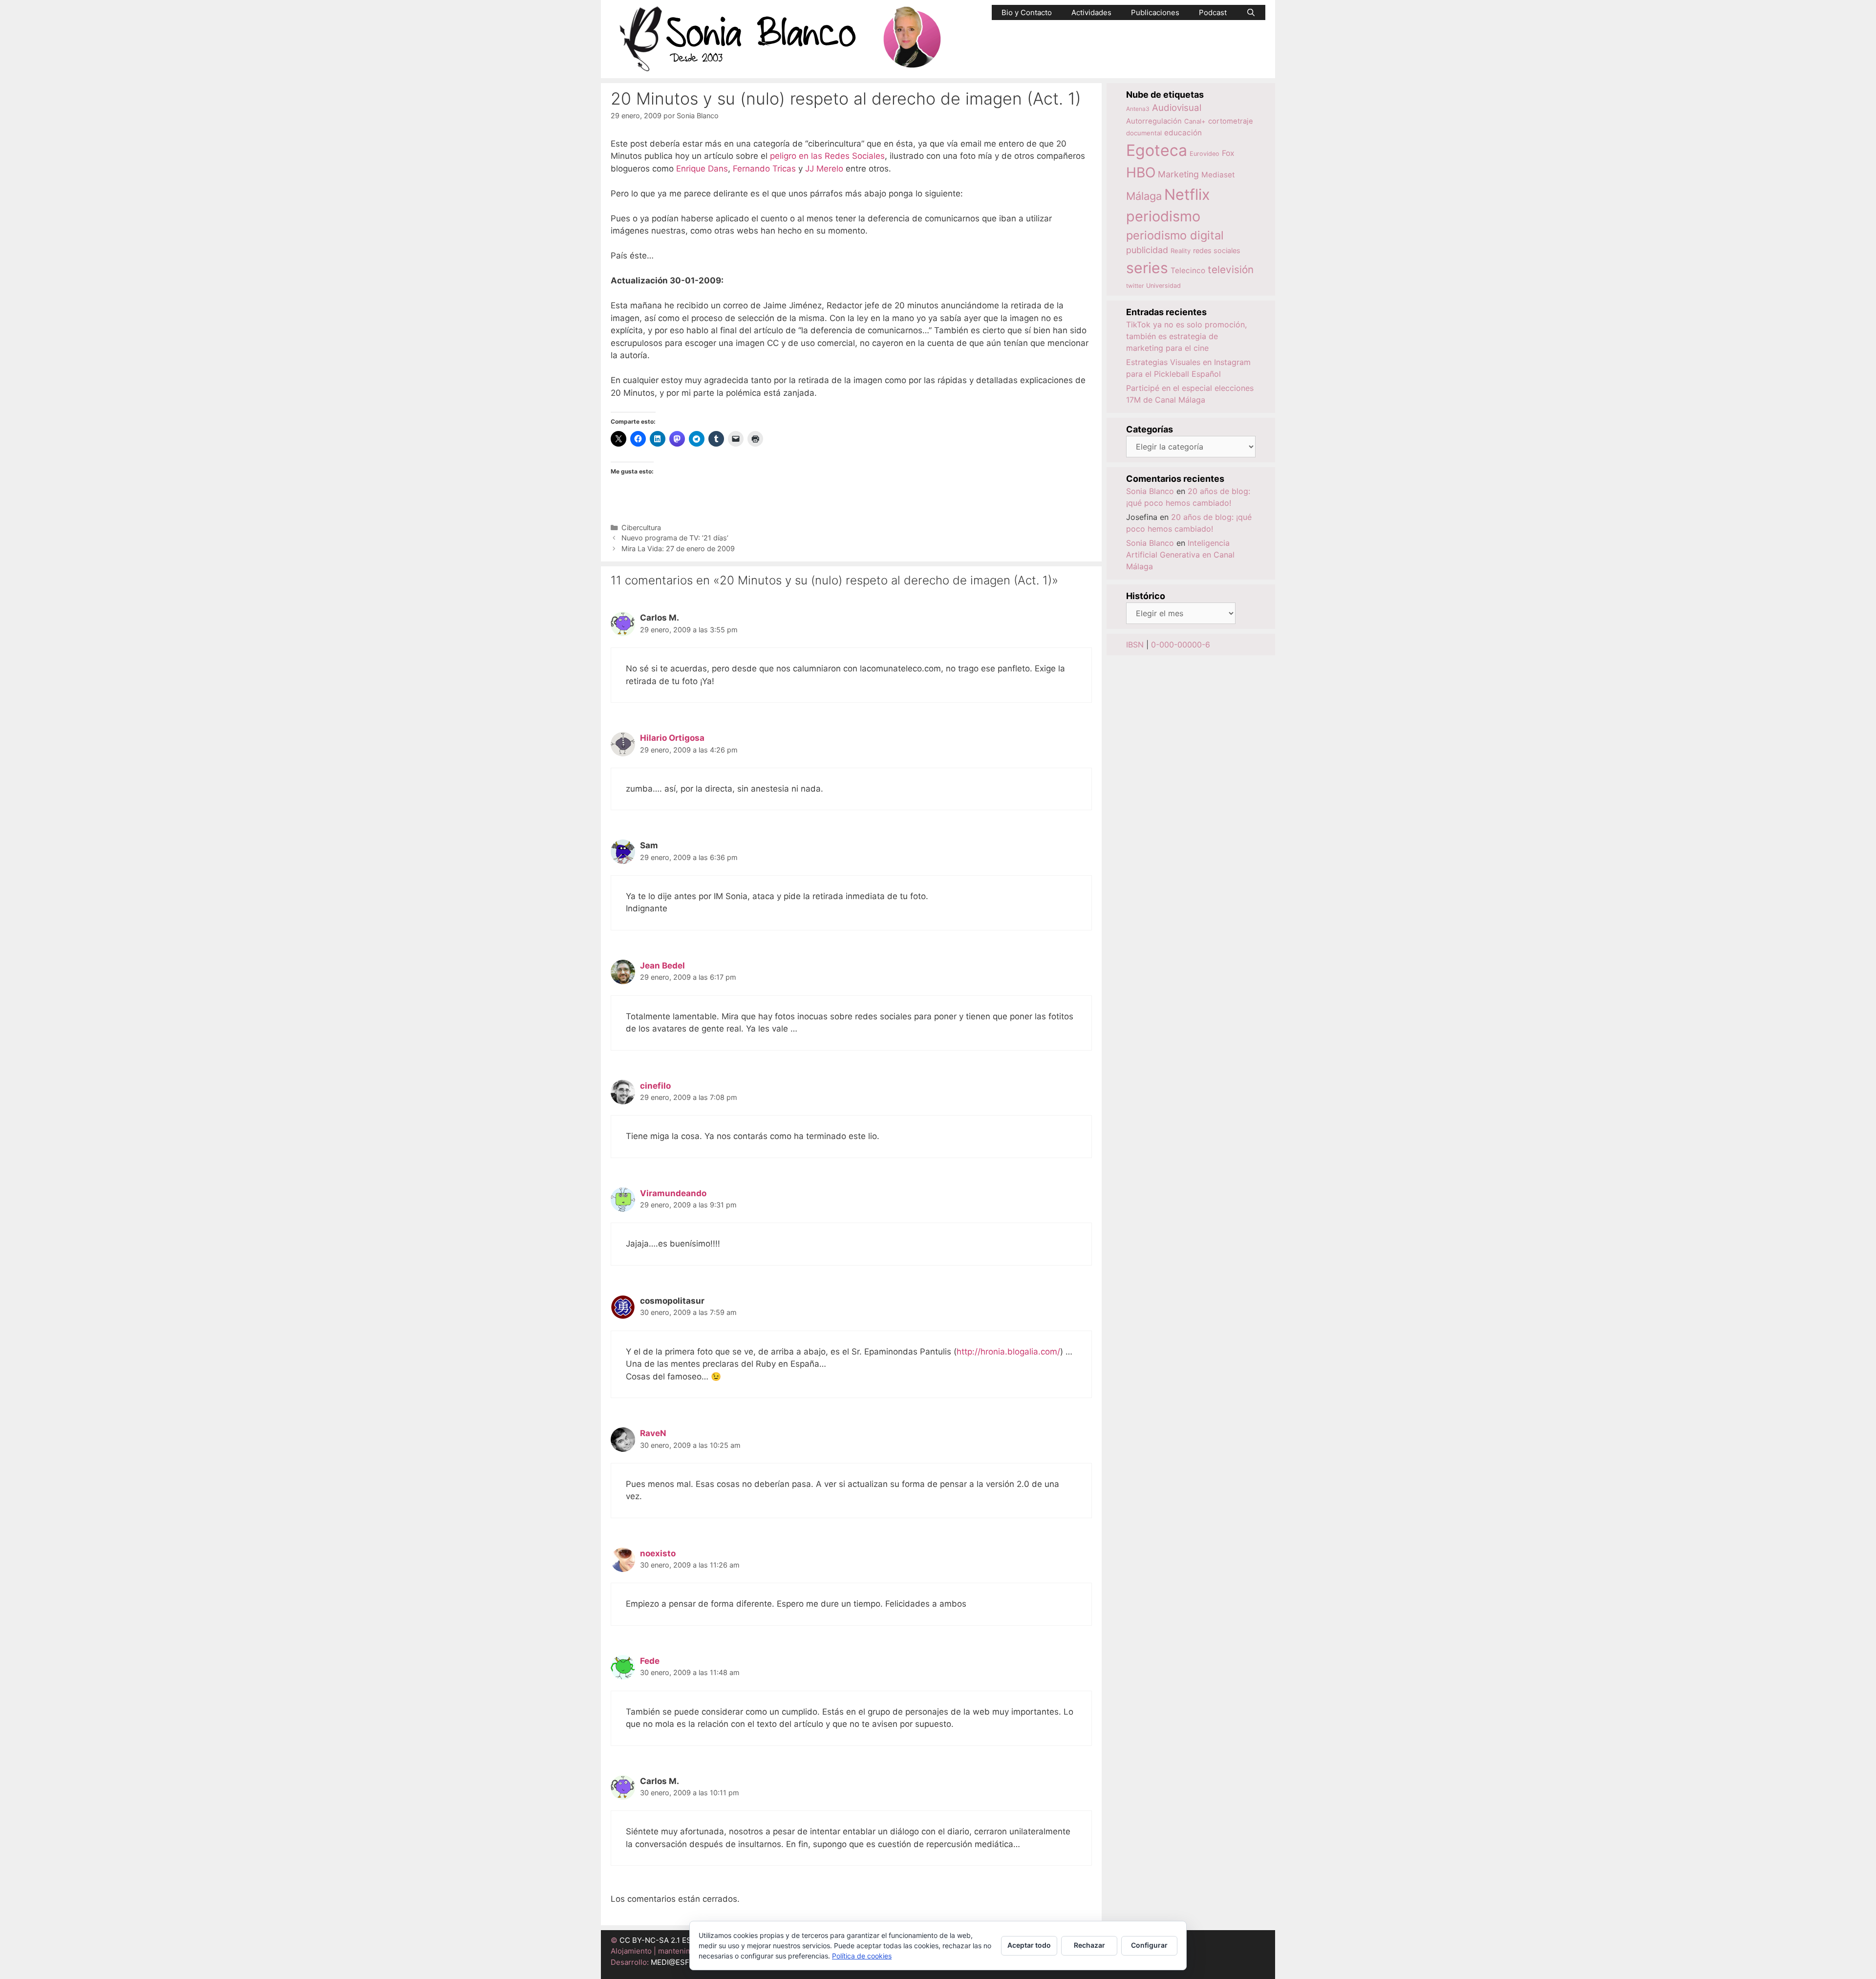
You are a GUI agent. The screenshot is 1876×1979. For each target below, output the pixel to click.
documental (1144, 133)
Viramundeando (673, 1193)
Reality (1181, 251)
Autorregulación (1154, 121)
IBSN (1135, 645)
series (1147, 268)
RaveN (653, 1433)
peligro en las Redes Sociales (827, 156)
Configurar (1149, 1945)
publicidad (1147, 250)
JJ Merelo (824, 169)
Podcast (1213, 12)
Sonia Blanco (1150, 491)
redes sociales (1217, 250)
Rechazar (1089, 1945)
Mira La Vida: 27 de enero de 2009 (678, 549)
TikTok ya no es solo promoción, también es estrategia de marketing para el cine (1186, 336)
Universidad (1163, 286)
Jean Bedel (662, 966)
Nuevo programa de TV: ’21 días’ (675, 538)
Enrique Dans (702, 169)
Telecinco (1188, 270)
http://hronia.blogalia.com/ (1008, 1352)
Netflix (1187, 194)
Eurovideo (1204, 154)
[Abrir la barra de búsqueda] (1251, 12)
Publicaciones (1155, 12)
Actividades (1091, 12)
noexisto (658, 1553)
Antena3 (1138, 109)
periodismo (1163, 216)
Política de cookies (862, 1956)
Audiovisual (1177, 108)
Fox (1228, 153)
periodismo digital (1175, 235)
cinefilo (655, 1086)
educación (1183, 133)
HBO (1141, 172)
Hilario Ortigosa (672, 738)
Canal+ (1195, 121)
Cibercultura (641, 527)
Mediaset (1218, 175)
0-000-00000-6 (1181, 645)
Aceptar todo (1029, 1945)
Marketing (1178, 174)
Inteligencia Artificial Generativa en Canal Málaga (1180, 555)
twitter (1135, 286)
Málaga (1144, 196)
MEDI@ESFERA (677, 1962)
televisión (1231, 269)
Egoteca (1157, 150)
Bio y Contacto (1027, 12)
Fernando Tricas (764, 169)
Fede (650, 1661)
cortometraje (1231, 121)
